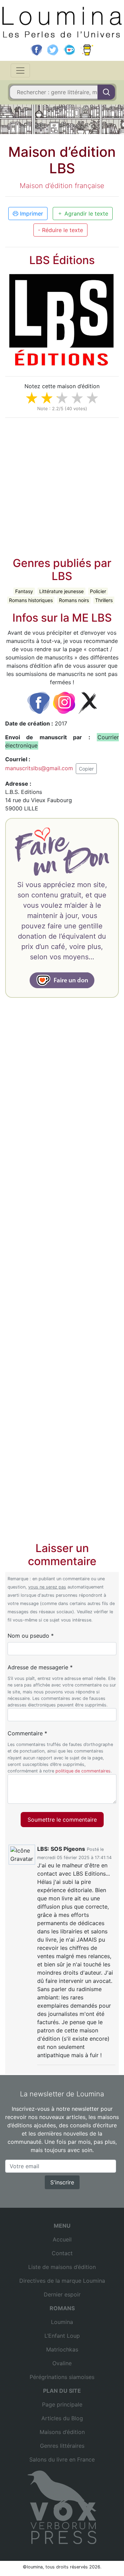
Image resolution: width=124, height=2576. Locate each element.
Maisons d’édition (62, 2432)
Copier (86, 769)
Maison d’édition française (62, 186)
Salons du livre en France (62, 2459)
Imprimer (31, 214)
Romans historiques (31, 600)
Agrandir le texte (85, 214)
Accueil (62, 2239)
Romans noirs (74, 600)
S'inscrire (62, 2182)
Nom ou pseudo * (31, 1636)
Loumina (62, 2322)
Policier (98, 591)
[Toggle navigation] (20, 70)
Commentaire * (27, 1733)
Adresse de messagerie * (40, 1667)
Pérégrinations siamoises (62, 2377)
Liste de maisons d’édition (62, 2267)
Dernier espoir (62, 2294)
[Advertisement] (62, 485)
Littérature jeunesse (61, 591)
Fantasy (24, 591)
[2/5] (47, 398)
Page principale (62, 2404)
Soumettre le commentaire (62, 1820)
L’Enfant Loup (62, 2336)
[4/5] (77, 398)
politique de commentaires (83, 1771)
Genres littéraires (62, 2446)
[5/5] (92, 398)
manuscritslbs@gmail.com (39, 768)
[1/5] (32, 398)
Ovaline (62, 2363)
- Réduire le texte (60, 230)
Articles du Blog (62, 2418)
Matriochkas (62, 2349)
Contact (62, 2253)
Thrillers (104, 600)
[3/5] (62, 398)
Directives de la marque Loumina (62, 2281)
